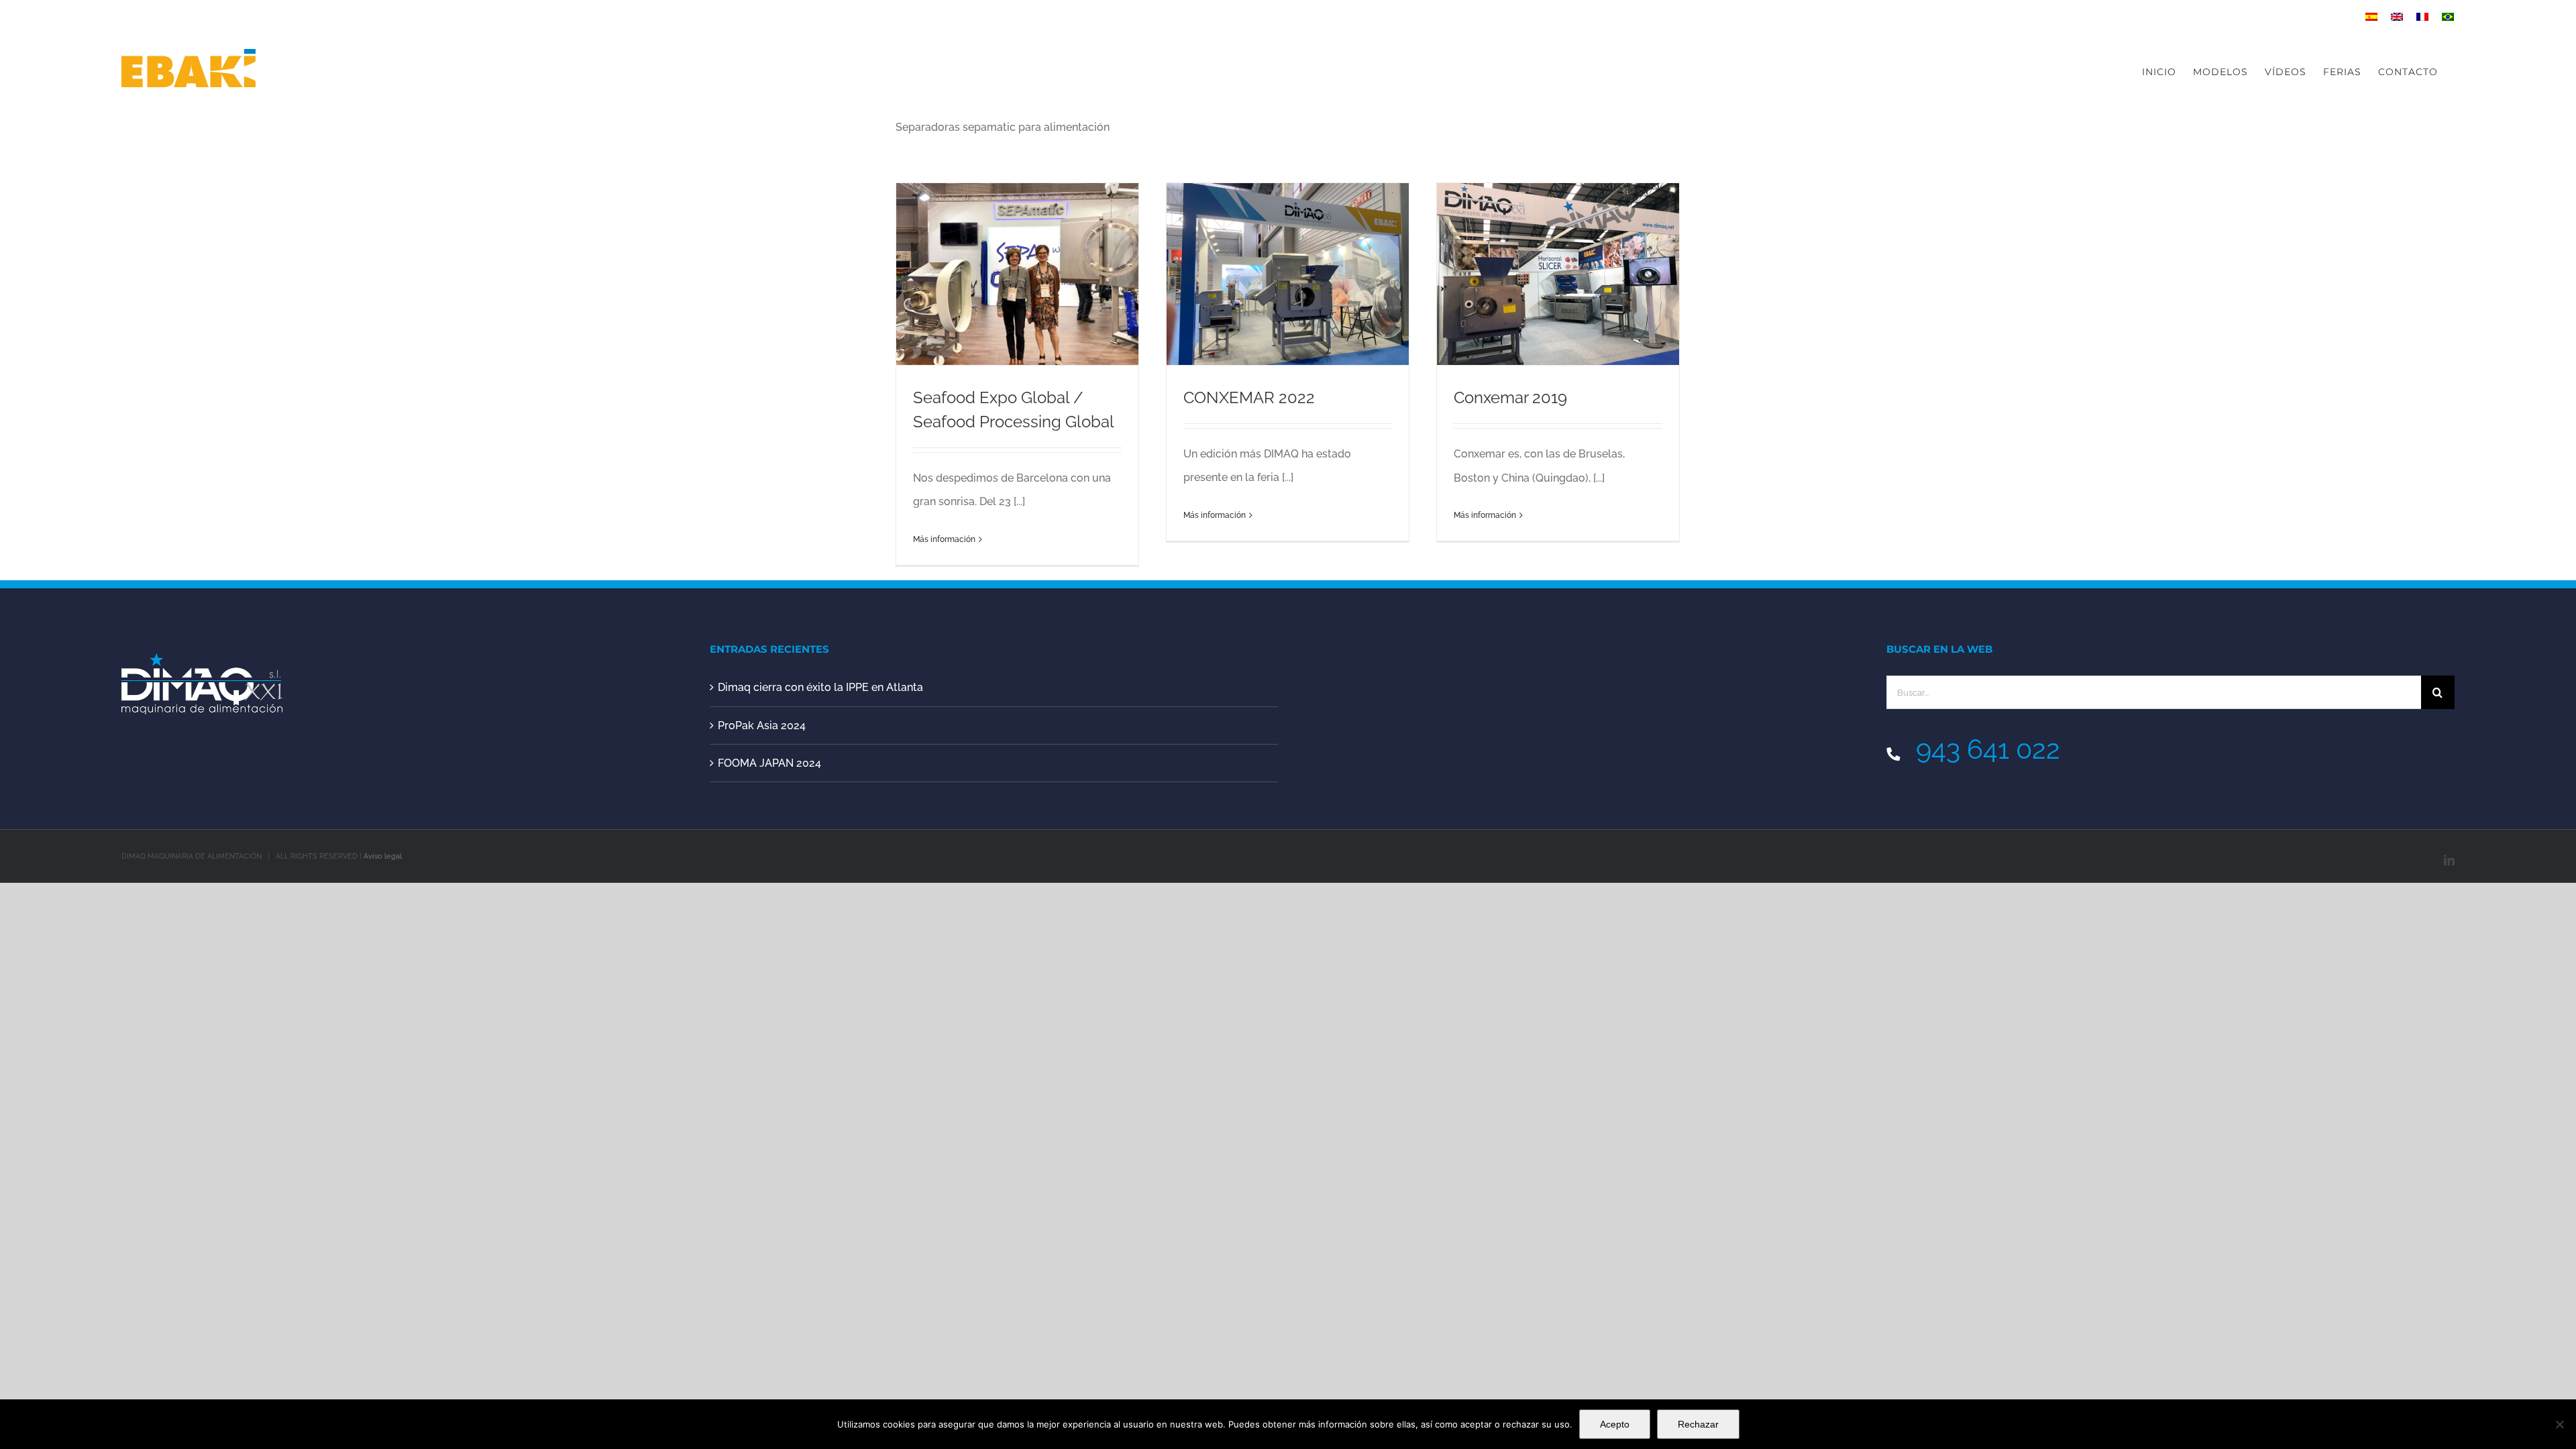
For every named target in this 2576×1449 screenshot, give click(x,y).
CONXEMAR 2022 (1249, 397)
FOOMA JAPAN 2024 (769, 763)
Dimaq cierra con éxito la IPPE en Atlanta (820, 687)
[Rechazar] (2559, 1424)
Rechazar (1698, 1424)
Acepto (1615, 1424)
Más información (944, 539)
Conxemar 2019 (1510, 397)
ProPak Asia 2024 (762, 726)
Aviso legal (383, 856)
